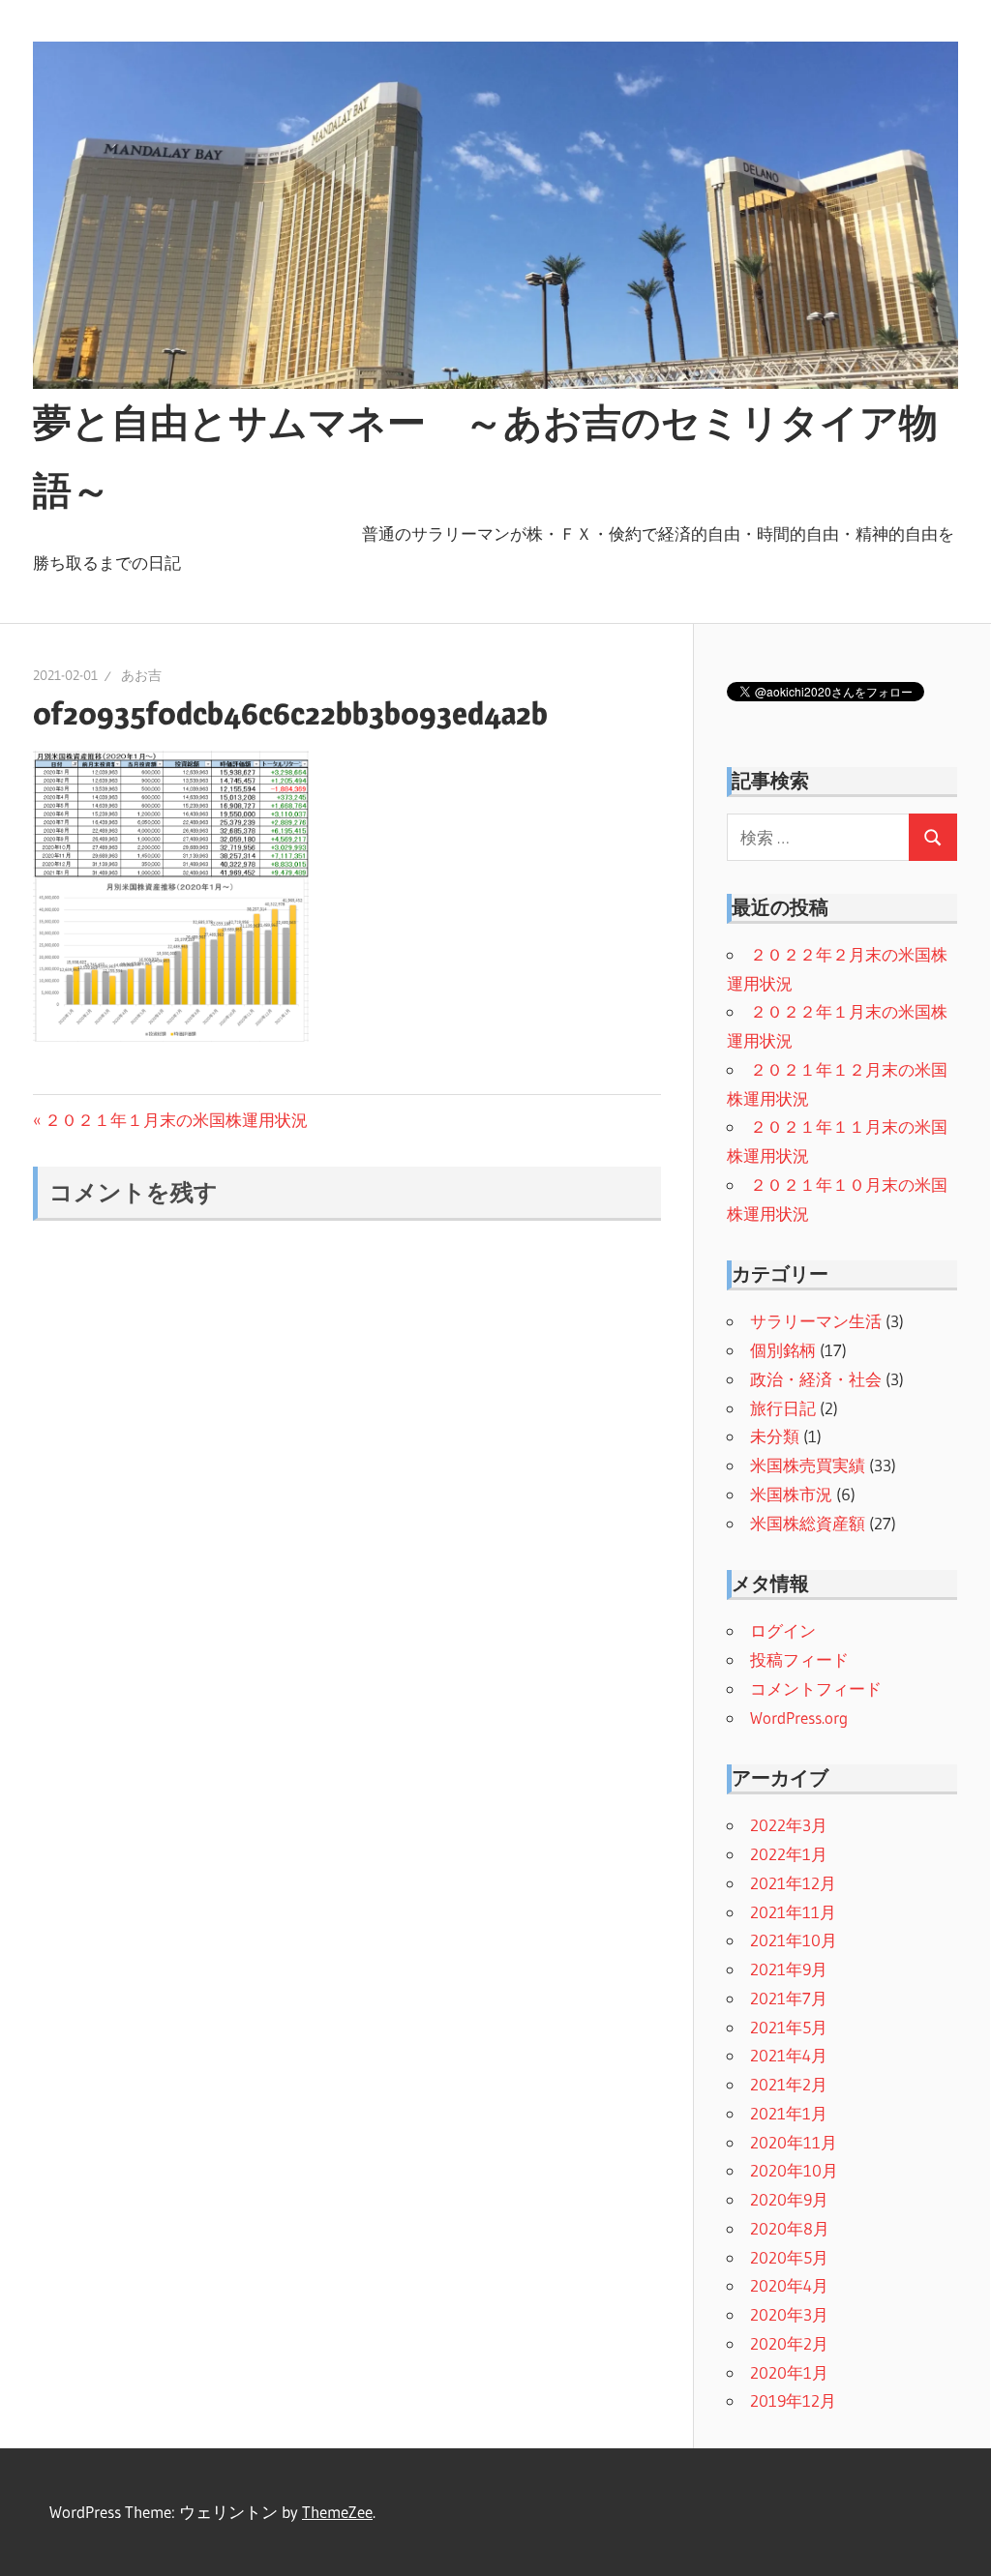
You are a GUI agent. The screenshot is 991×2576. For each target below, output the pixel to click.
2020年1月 (789, 2372)
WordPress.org (799, 1717)
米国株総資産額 (808, 1523)
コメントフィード (816, 1688)
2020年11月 (794, 2142)
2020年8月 (790, 2228)
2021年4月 (789, 2055)
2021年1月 (789, 2113)
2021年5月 (789, 2027)
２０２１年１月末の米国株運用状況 (176, 1120)
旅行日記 (783, 1408)
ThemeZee (337, 2512)
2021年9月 (789, 1969)
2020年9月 (789, 2199)
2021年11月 (793, 1912)
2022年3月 (789, 1825)
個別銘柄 (783, 1350)
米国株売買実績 (808, 1465)
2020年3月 (789, 2314)
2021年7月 (789, 1998)
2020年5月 (789, 2257)
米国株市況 (791, 1494)
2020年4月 (789, 2285)
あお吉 (141, 675)
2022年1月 (789, 1854)
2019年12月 (793, 2400)
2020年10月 (794, 2170)
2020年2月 (789, 2343)
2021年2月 (789, 2084)
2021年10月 (794, 1940)
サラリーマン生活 (816, 1321)
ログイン (783, 1630)
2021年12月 (793, 1883)
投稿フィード (799, 1659)
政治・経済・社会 (816, 1379)
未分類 (775, 1436)
